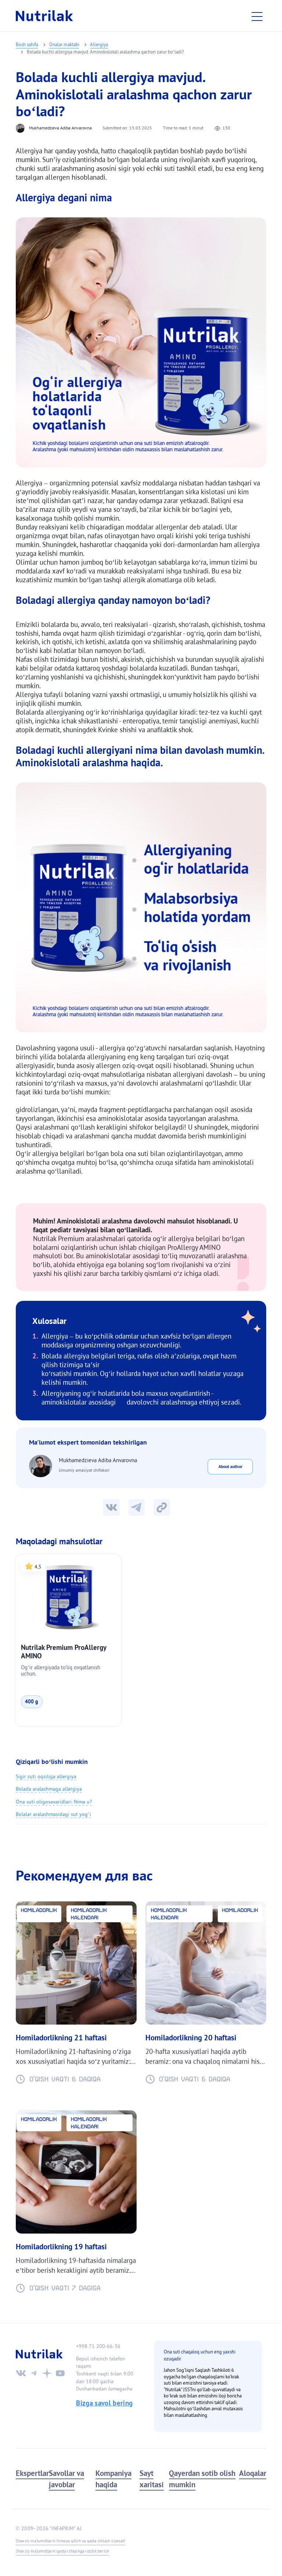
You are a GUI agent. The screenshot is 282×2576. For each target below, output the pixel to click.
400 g (32, 1702)
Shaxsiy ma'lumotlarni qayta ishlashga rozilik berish (62, 2551)
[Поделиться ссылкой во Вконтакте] (111, 1507)
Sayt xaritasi (152, 2479)
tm (34, 2373)
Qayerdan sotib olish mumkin (202, 2479)
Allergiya (99, 44)
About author (230, 1466)
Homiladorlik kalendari (89, 1914)
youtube (60, 2373)
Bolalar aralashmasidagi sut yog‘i (53, 1814)
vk (21, 2373)
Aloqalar (253, 2473)
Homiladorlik (39, 1910)
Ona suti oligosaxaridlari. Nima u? (54, 1802)
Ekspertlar (32, 2473)
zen (47, 2373)
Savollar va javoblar (66, 2479)
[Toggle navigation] (259, 16)
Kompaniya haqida (113, 2479)
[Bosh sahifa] (44, 16)
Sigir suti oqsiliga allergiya (46, 1776)
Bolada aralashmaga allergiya (49, 1789)
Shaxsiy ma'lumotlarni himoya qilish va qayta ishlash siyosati (70, 2541)
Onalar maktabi (64, 44)
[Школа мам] (137, 1507)
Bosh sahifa (27, 44)
